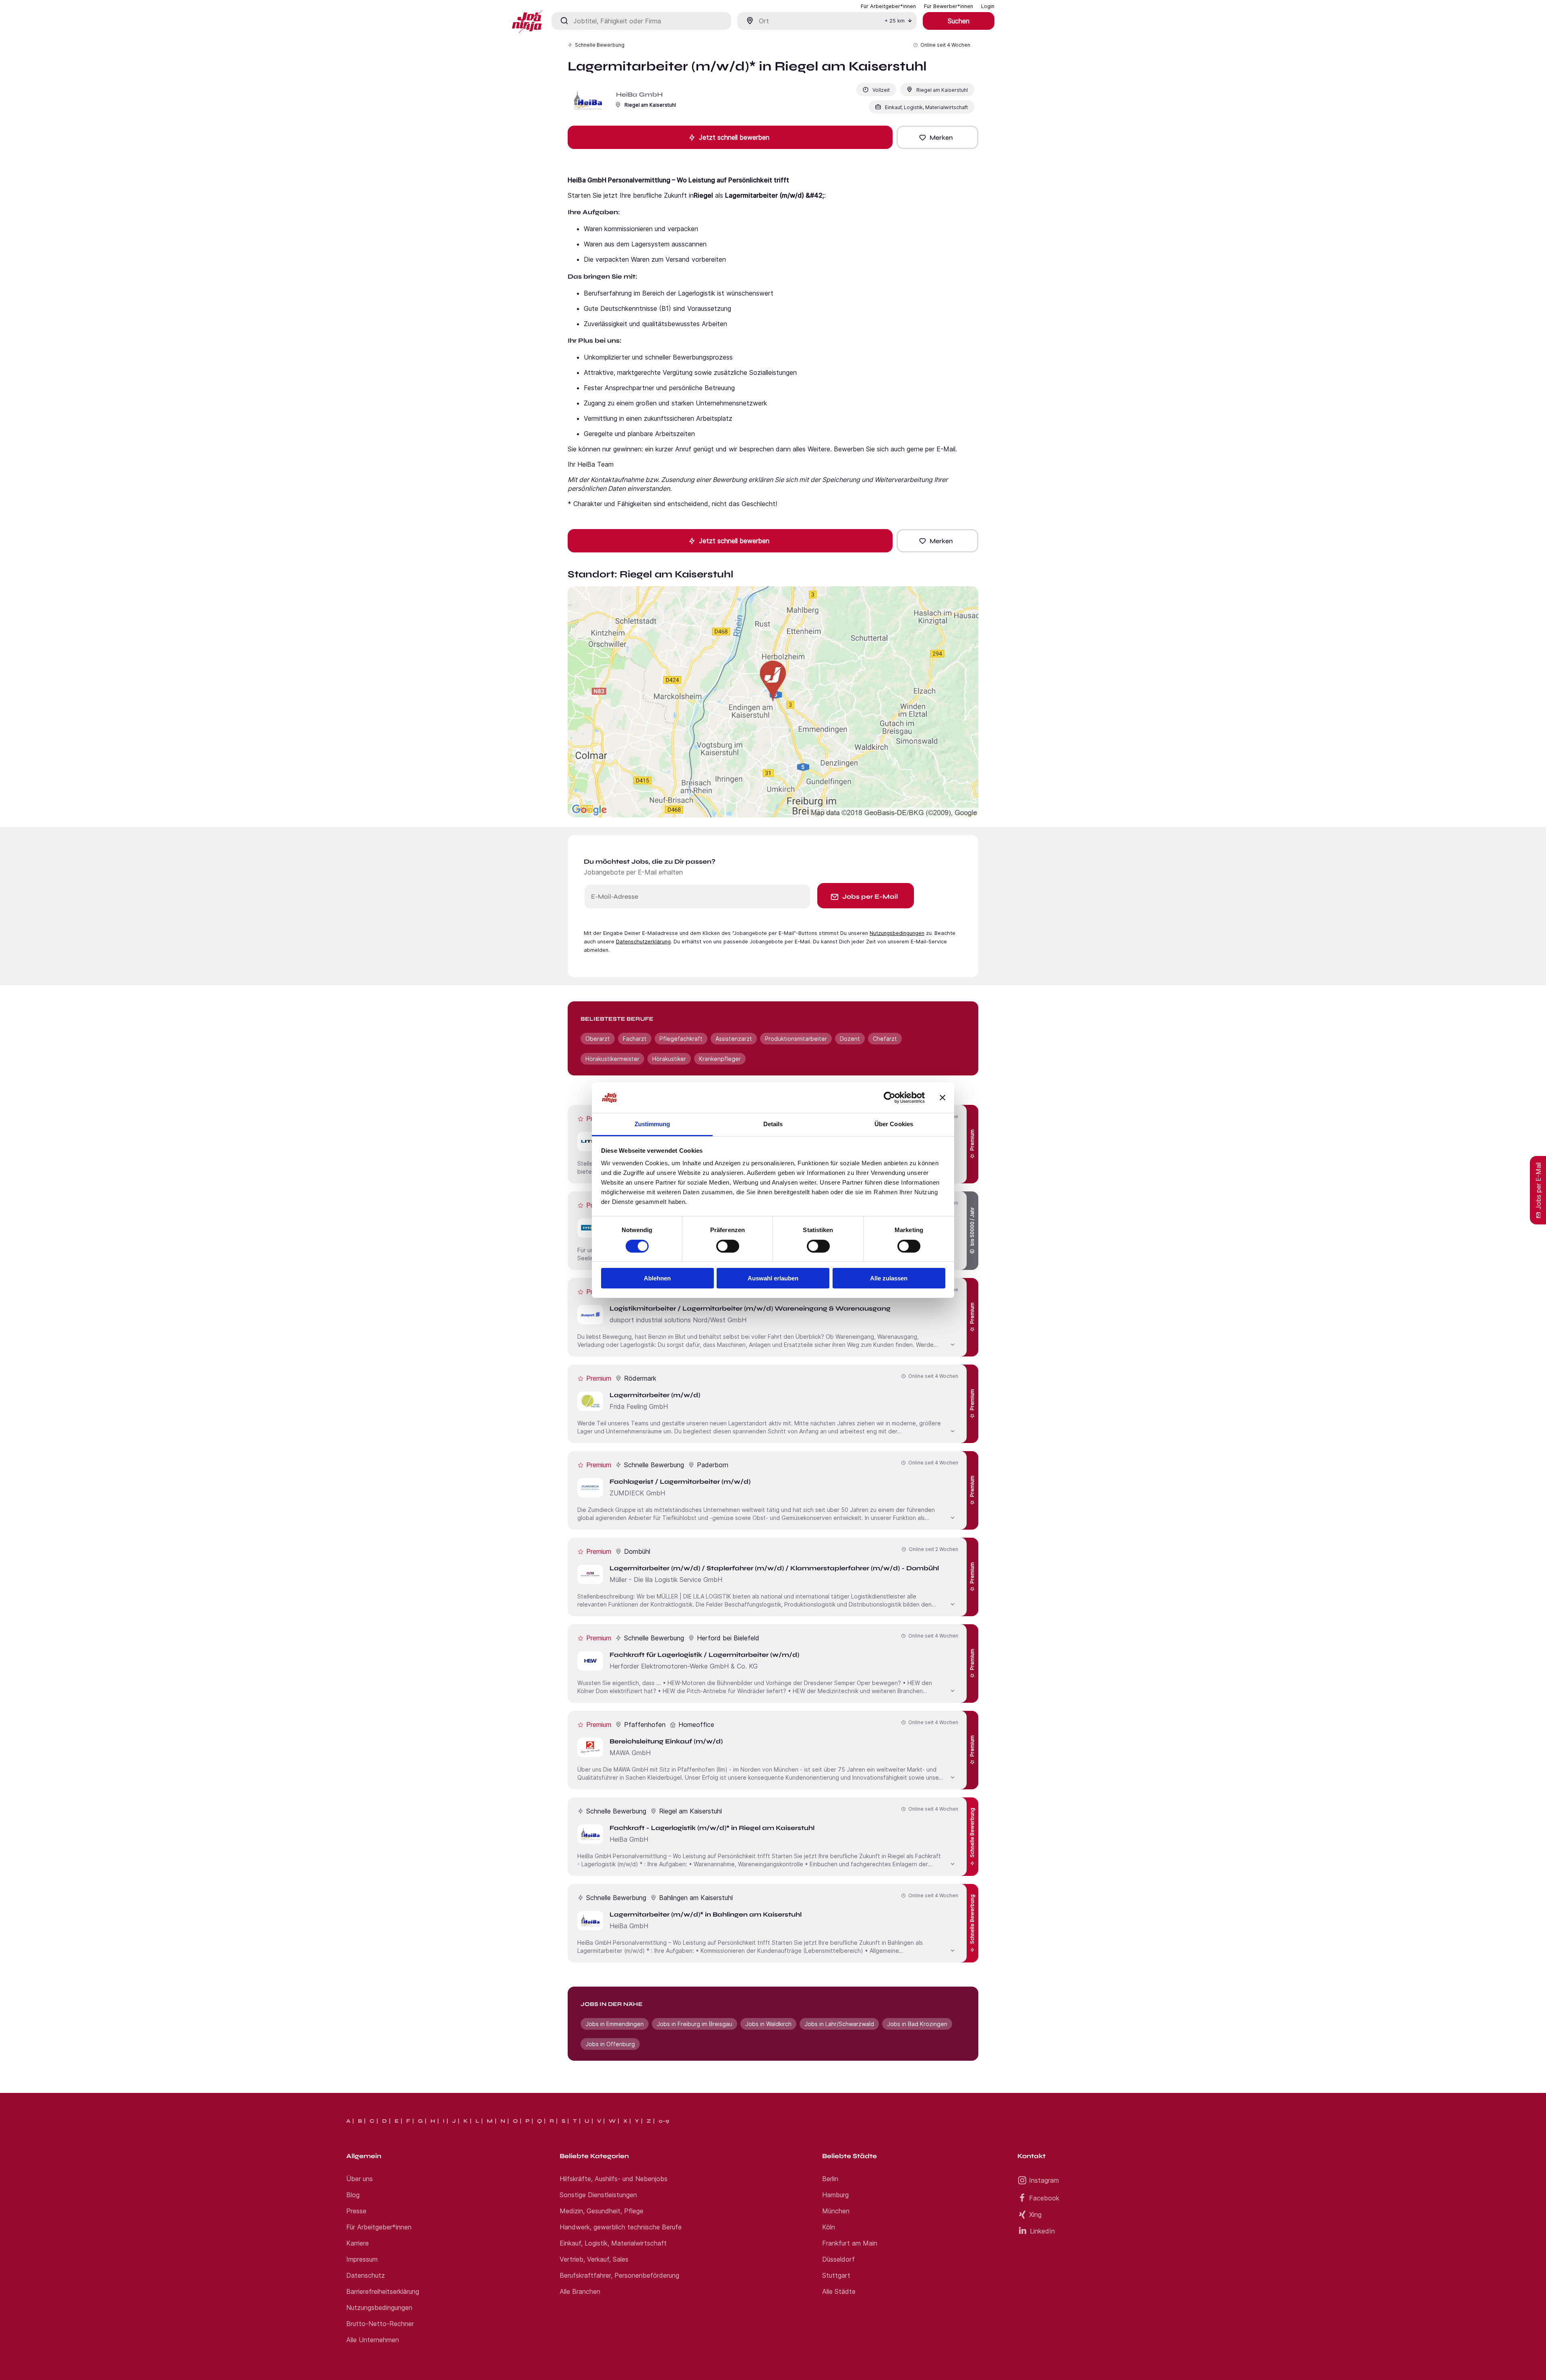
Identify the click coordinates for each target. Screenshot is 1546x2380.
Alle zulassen (889, 1278)
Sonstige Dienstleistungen (598, 2195)
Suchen (959, 21)
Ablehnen (657, 1278)
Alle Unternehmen (373, 2340)
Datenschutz (366, 2275)
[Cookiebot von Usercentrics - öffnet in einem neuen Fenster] (890, 1098)
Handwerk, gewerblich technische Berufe (621, 2227)
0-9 (664, 2121)
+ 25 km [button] (895, 21)
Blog (353, 2195)
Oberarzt (598, 1039)
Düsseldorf (838, 2259)
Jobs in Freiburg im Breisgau (694, 2024)
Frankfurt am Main (850, 2243)
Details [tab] (773, 1124)
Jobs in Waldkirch (768, 2024)
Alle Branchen (580, 2291)
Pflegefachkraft (681, 1039)
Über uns (360, 2179)
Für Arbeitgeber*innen (379, 2227)
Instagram (1044, 2180)
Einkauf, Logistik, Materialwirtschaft (613, 2243)
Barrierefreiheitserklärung (383, 2291)
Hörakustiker (669, 1059)
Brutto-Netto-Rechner (380, 2324)
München (836, 2211)
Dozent (850, 1039)
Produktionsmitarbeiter (796, 1039)
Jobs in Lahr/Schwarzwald (839, 2024)
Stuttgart (836, 2275)
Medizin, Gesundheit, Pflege (601, 2211)
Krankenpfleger (720, 1059)
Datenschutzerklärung (643, 942)
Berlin (830, 2179)
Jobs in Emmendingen (615, 2024)
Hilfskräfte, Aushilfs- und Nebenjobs (614, 2179)
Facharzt (635, 1039)
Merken (941, 138)
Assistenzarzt (734, 1039)
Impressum (362, 2259)
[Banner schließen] (942, 1098)
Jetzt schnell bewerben (734, 137)
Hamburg (835, 2195)
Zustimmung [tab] (652, 1124)
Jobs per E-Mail (870, 896)
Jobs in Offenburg (610, 2044)
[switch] (728, 1246)
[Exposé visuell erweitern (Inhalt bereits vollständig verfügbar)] (953, 1344)
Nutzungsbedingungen (897, 933)
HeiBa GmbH (639, 94)
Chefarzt (885, 1039)
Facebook (1044, 2198)
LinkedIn (1042, 2231)
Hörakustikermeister (612, 1059)
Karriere (358, 2243)
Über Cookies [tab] (894, 1124)
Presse (356, 2211)
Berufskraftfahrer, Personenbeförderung (619, 2275)
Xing (1035, 2215)
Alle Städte (839, 2291)
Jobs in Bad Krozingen (917, 2024)
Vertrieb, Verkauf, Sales (594, 2259)
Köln (829, 2227)
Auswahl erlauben (773, 1278)
